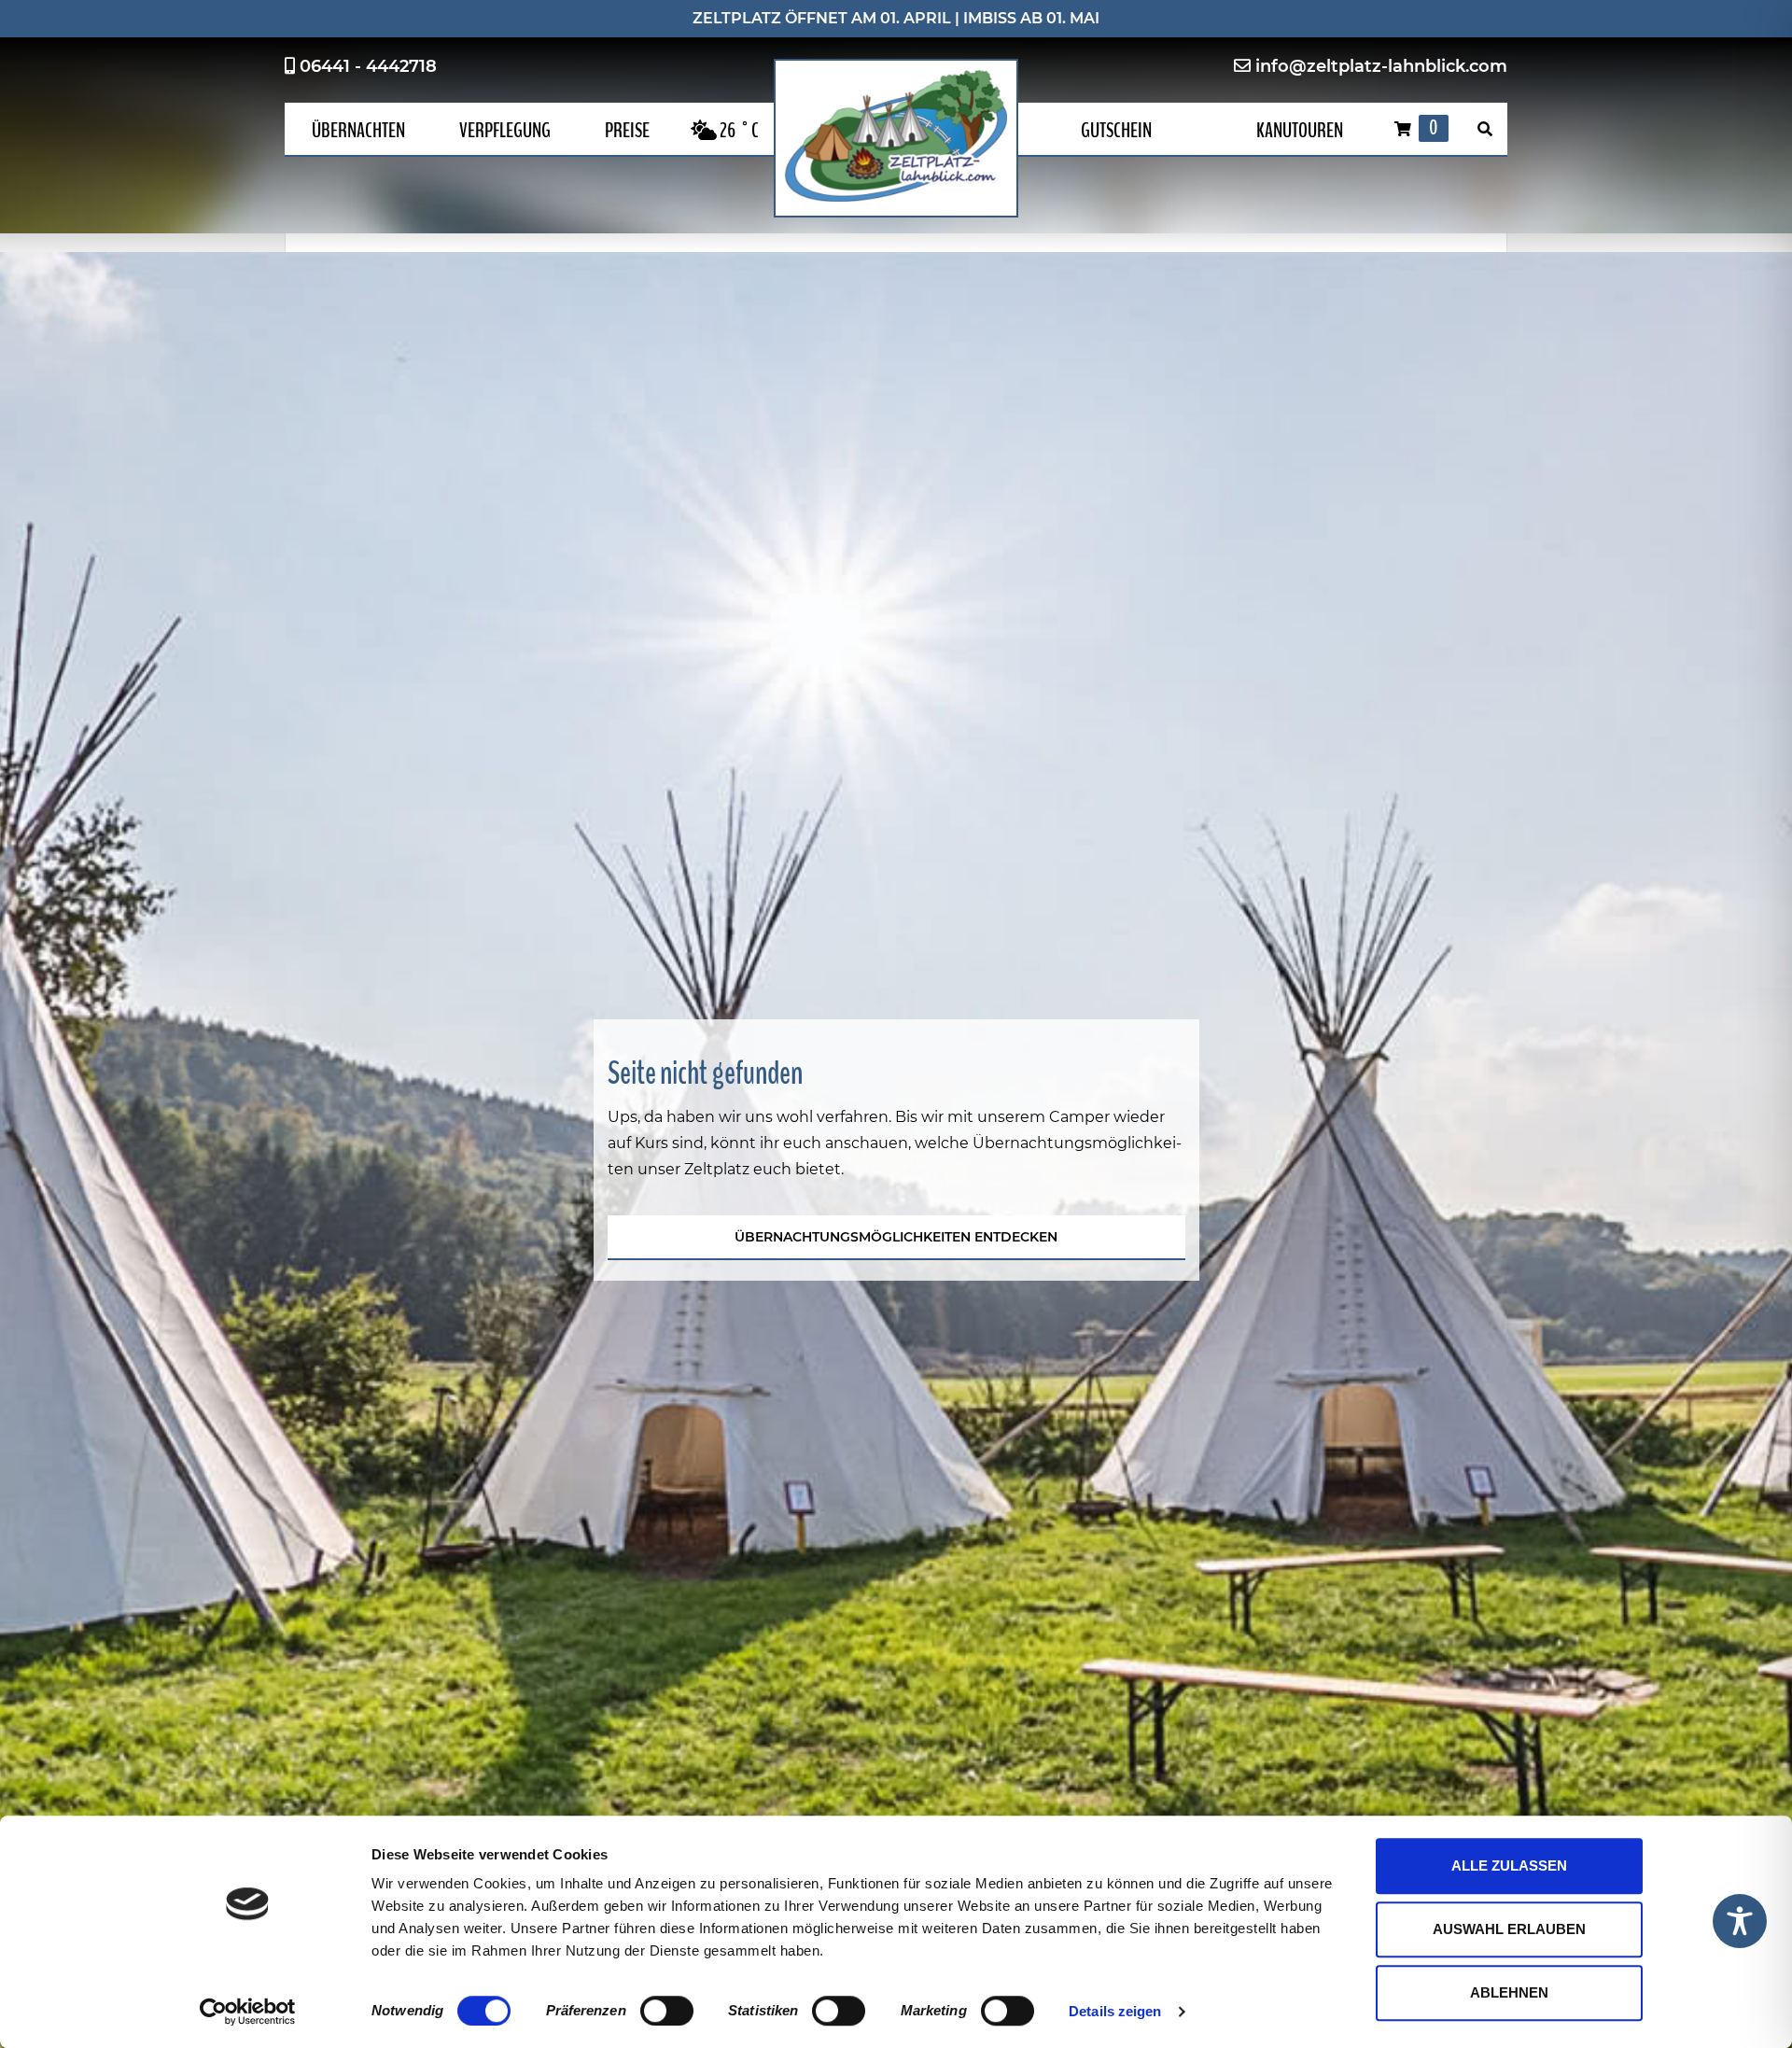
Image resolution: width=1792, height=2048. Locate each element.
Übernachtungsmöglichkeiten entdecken (896, 1237)
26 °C (738, 131)
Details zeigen (1115, 2011)
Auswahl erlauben (1509, 1929)
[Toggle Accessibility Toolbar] (1740, 1921)
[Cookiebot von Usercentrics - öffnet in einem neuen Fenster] (248, 2012)
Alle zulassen (1509, 1866)
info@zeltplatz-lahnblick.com (1381, 66)
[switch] (667, 2011)
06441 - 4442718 (368, 66)
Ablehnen (1509, 1992)
